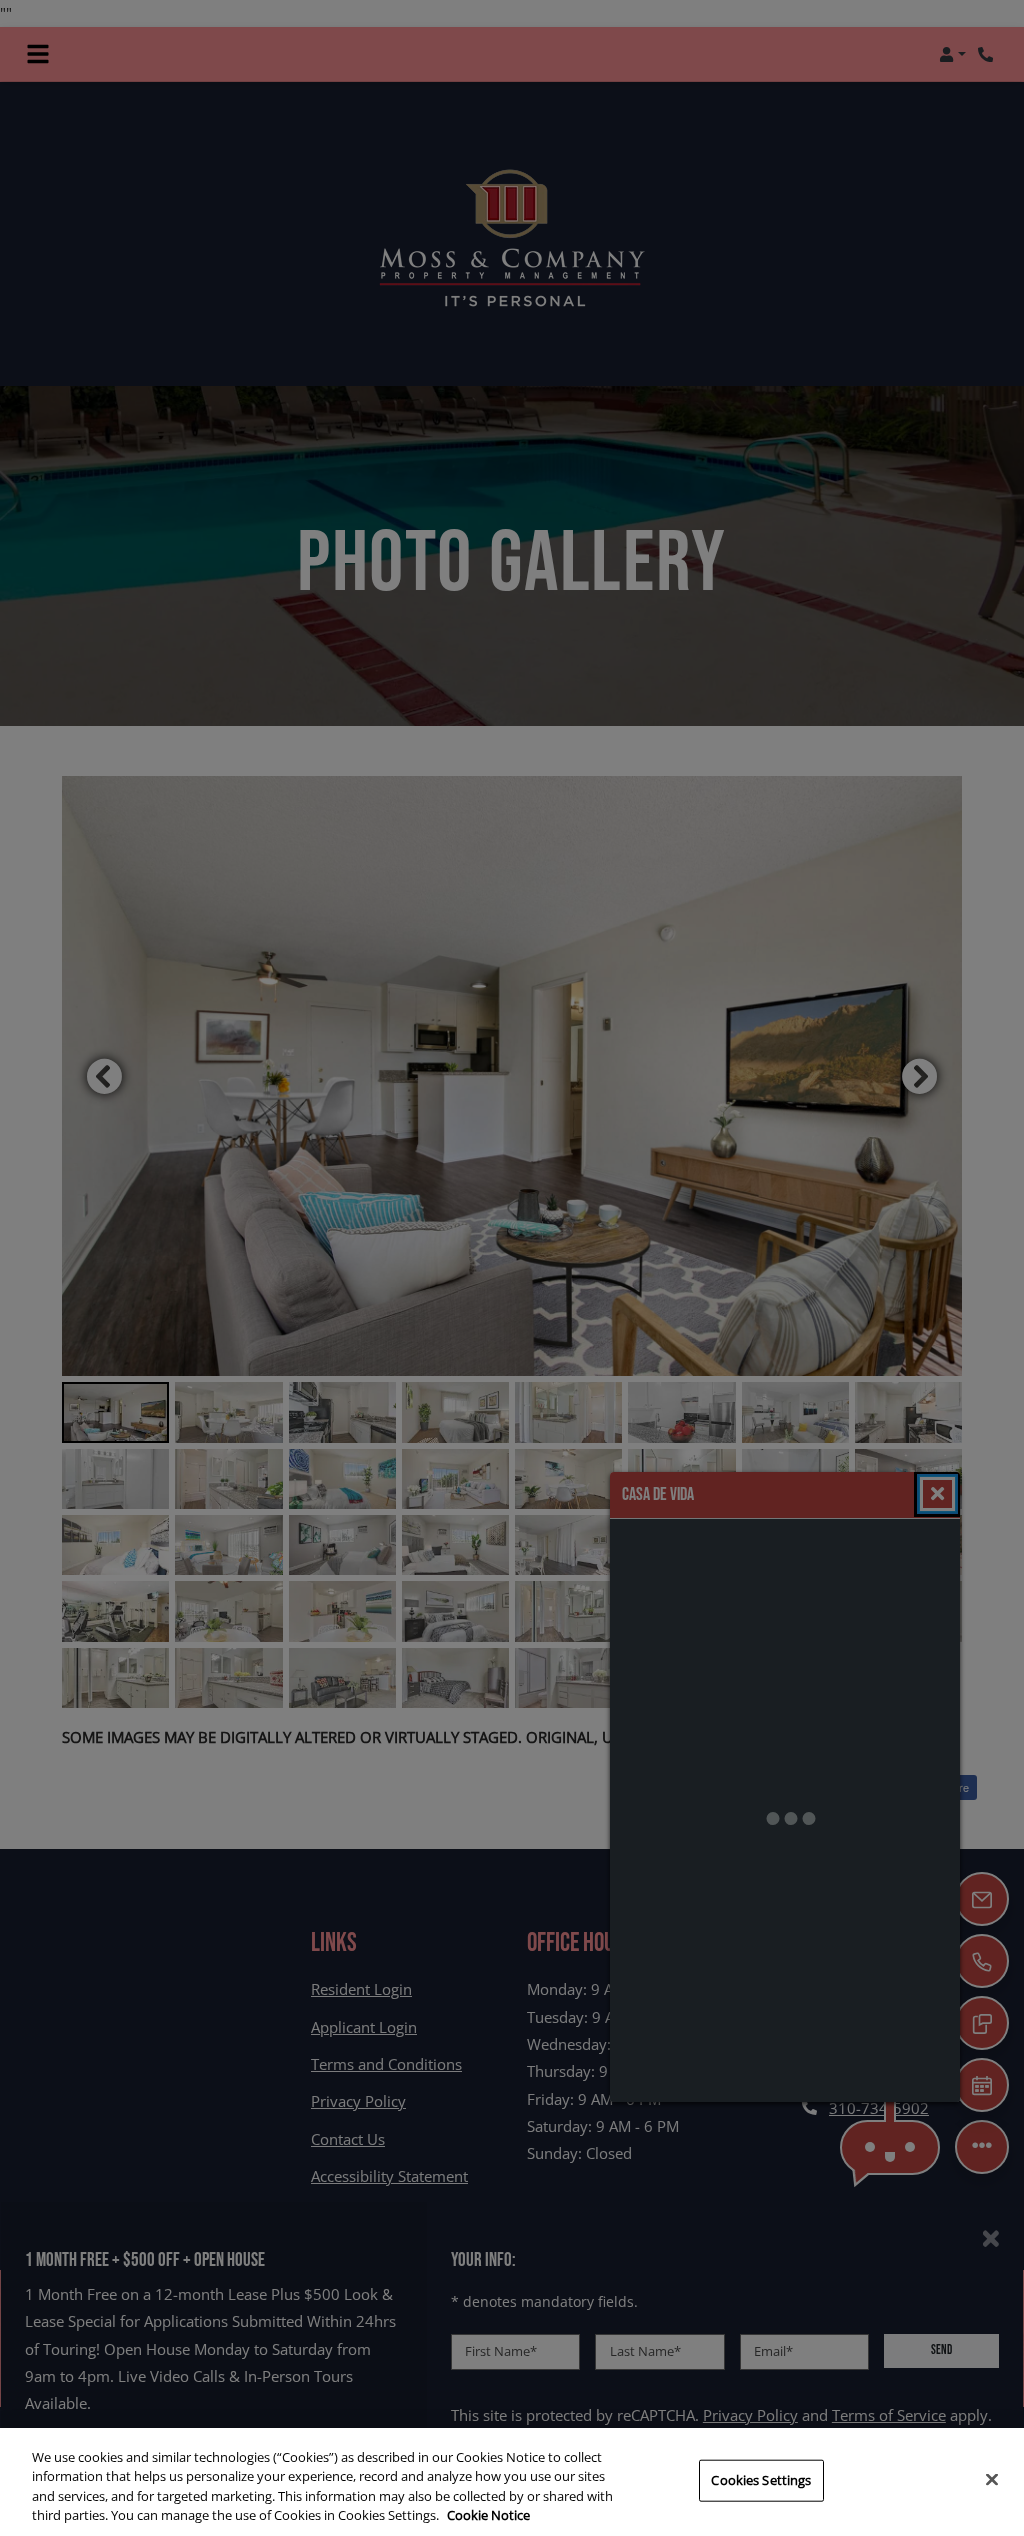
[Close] (992, 2479)
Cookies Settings (761, 2480)
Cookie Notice (488, 2515)
